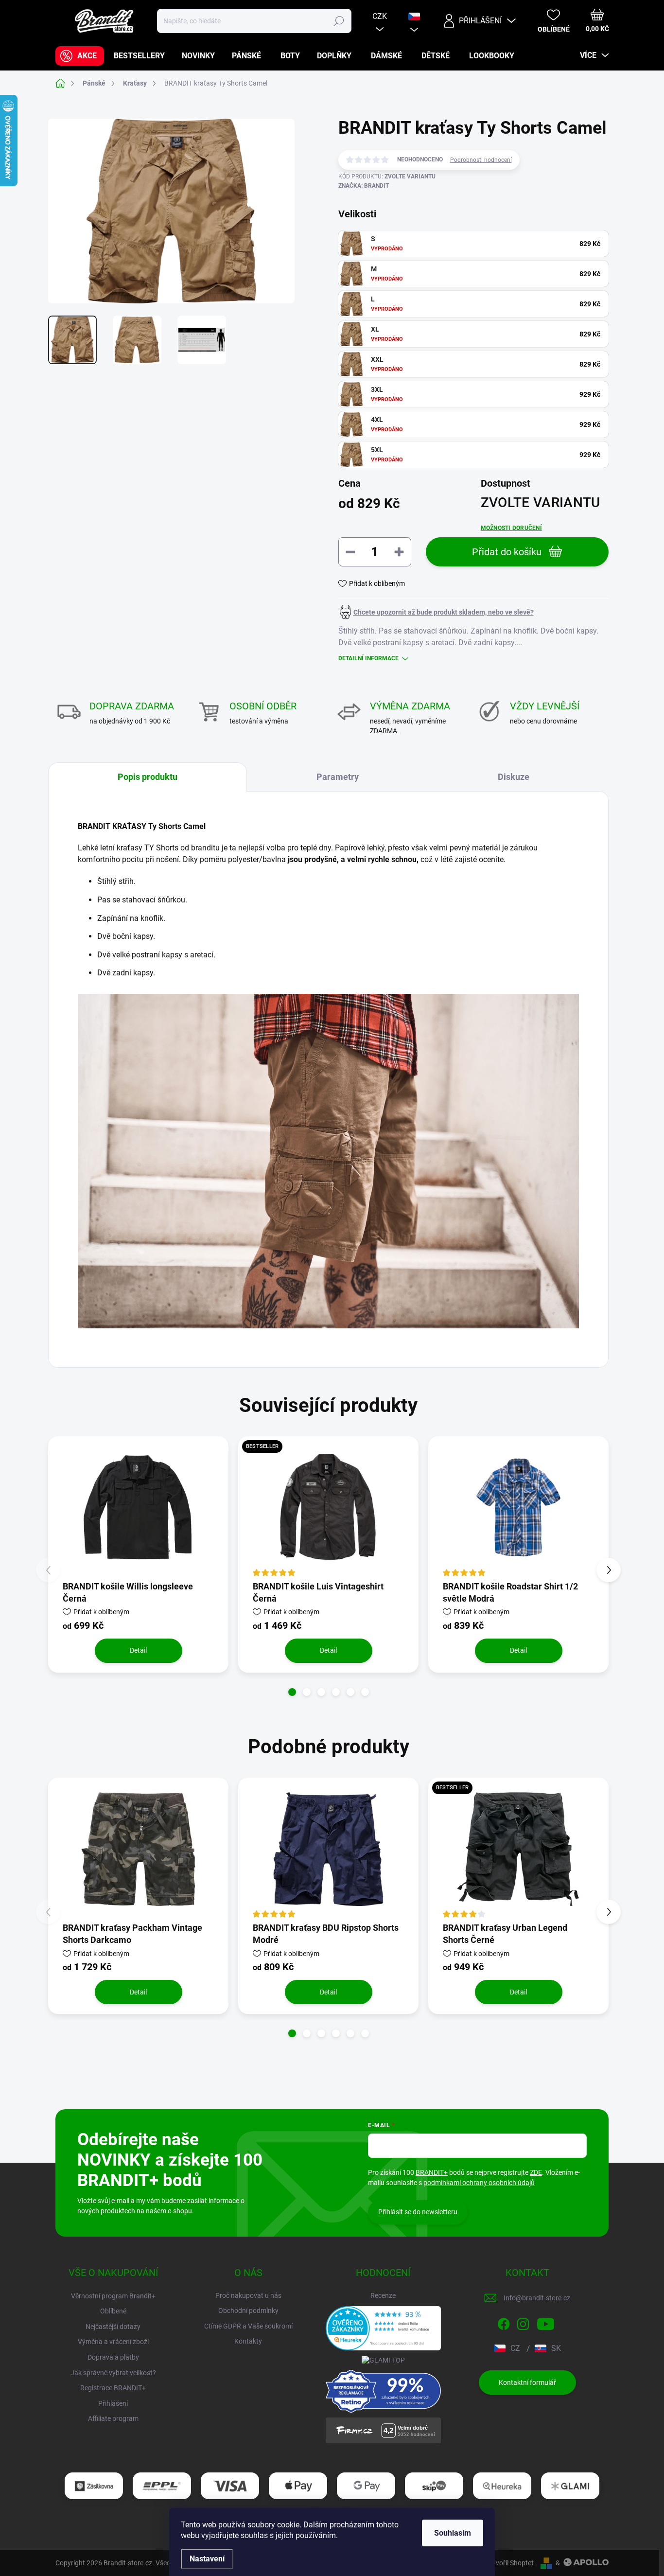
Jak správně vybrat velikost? (113, 2373)
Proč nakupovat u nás (248, 2295)
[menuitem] (80, 56)
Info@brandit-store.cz (537, 2298)
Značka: (364, 186)
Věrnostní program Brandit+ (113, 2296)
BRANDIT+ (432, 2172)
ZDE (536, 2172)
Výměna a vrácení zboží (113, 2342)
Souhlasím (453, 2533)
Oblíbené (113, 2311)
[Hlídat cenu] (436, 612)
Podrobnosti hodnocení (481, 160)
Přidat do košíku (507, 552)
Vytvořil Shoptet (510, 2563)
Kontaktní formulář (527, 2382)
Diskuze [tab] (514, 777)
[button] (292, 1692)
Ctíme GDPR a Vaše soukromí (248, 2326)
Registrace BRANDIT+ (113, 2388)
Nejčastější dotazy (113, 2327)
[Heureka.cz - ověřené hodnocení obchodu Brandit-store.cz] (384, 2328)
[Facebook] (504, 2322)
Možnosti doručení (511, 528)
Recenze (383, 2295)
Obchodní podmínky (248, 2311)
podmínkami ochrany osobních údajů (479, 2183)
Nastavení (207, 2559)
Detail (138, 1650)
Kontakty (248, 2341)
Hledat (339, 21)
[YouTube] (546, 2322)
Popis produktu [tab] (148, 777)
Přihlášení (113, 2403)
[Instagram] (523, 2322)
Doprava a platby (113, 2357)
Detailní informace (368, 658)
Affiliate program (113, 2418)
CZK (380, 16)
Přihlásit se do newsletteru (418, 2212)
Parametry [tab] (338, 777)
